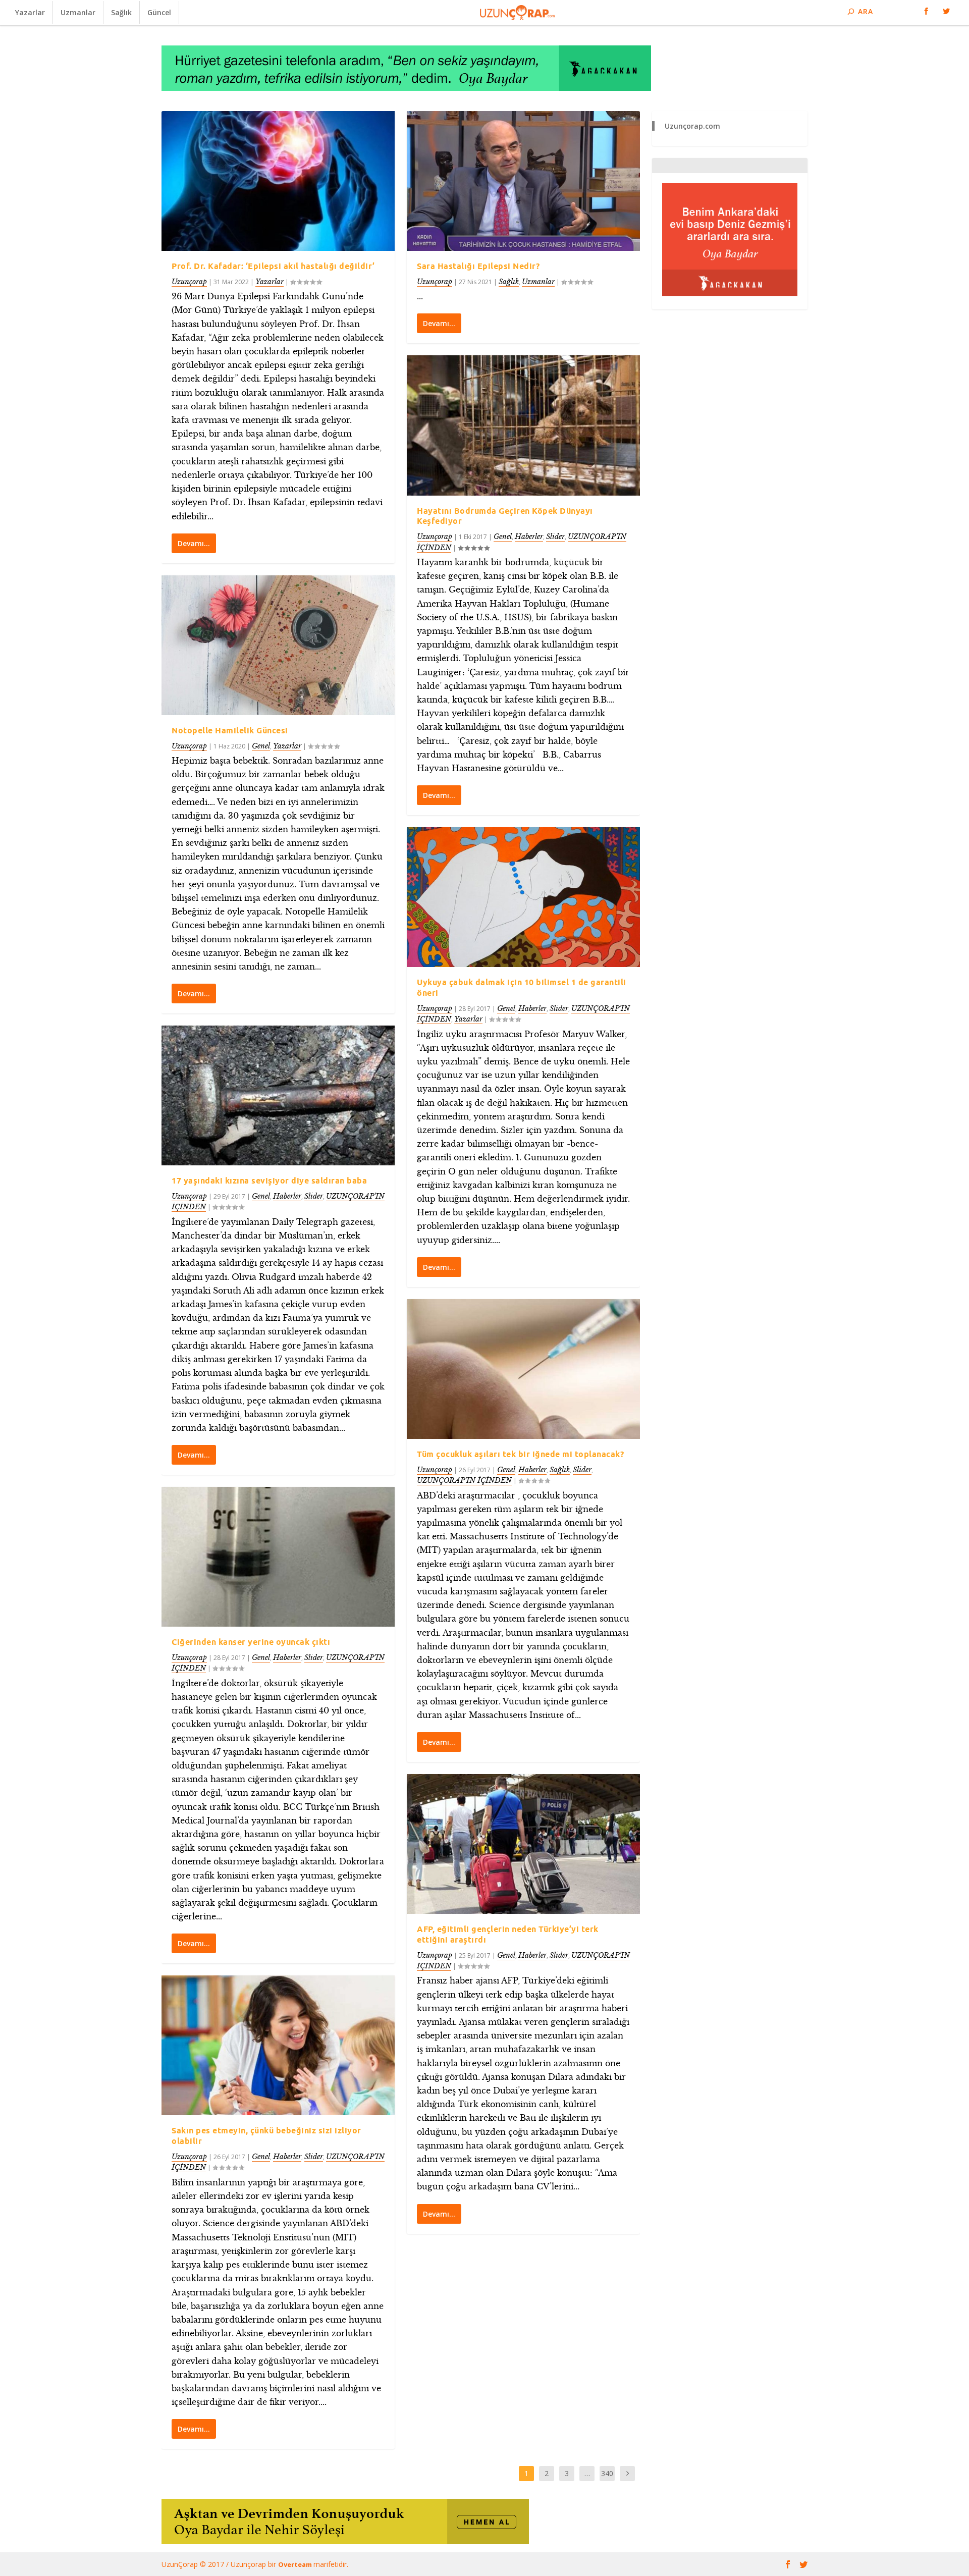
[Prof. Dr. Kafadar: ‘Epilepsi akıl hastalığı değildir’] (278, 181)
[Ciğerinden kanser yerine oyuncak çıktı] (278, 1557)
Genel (261, 746)
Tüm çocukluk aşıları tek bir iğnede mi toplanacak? (520, 1454)
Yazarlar (30, 12)
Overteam (296, 2564)
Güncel (159, 12)
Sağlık (121, 12)
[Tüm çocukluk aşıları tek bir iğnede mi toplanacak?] (523, 1369)
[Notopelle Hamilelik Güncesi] (278, 645)
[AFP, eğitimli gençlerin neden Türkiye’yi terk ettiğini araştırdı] (523, 1844)
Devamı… (194, 543)
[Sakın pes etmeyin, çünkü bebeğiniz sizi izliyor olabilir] (278, 2045)
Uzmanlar (78, 12)
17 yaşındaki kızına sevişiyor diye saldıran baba (269, 1180)
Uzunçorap (189, 282)
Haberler (287, 1196)
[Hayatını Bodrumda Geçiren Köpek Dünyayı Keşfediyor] (523, 425)
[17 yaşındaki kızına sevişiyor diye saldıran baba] (278, 1095)
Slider (314, 1196)
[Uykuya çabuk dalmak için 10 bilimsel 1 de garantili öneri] (523, 897)
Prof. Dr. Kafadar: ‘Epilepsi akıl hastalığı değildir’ (273, 266)
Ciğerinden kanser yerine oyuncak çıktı (251, 1642)
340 (607, 2473)
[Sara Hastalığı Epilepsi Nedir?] (523, 181)
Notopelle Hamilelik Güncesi (230, 730)
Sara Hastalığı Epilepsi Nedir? (478, 266)
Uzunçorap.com (692, 126)
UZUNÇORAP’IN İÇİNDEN (464, 1480)
